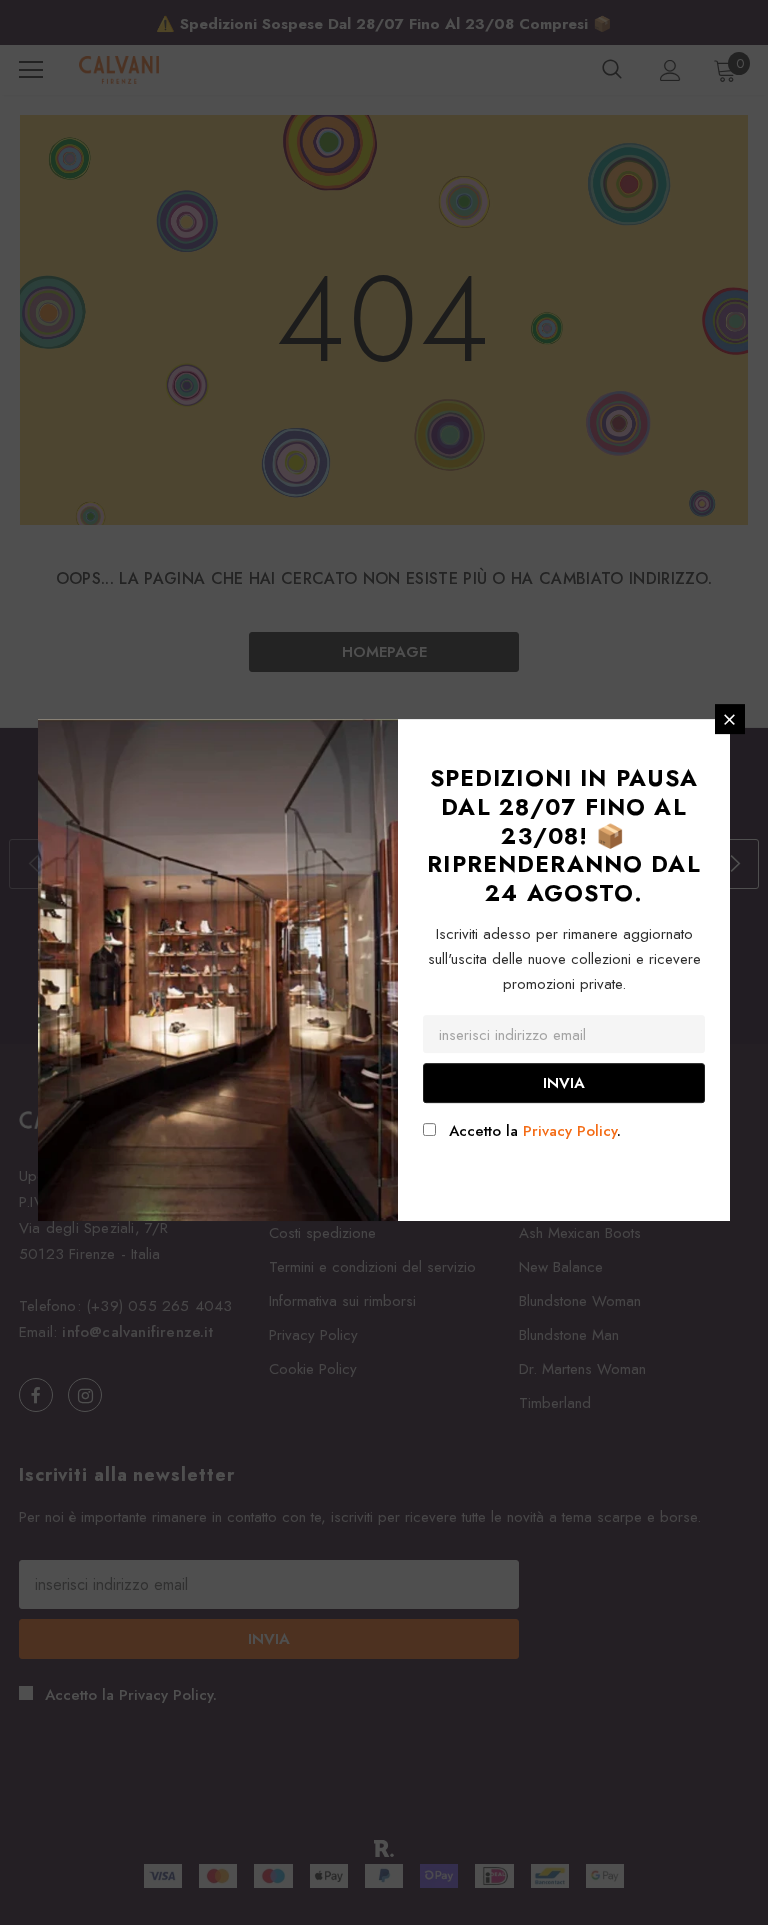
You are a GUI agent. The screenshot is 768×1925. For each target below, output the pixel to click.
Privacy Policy (570, 1131)
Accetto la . (535, 1131)
